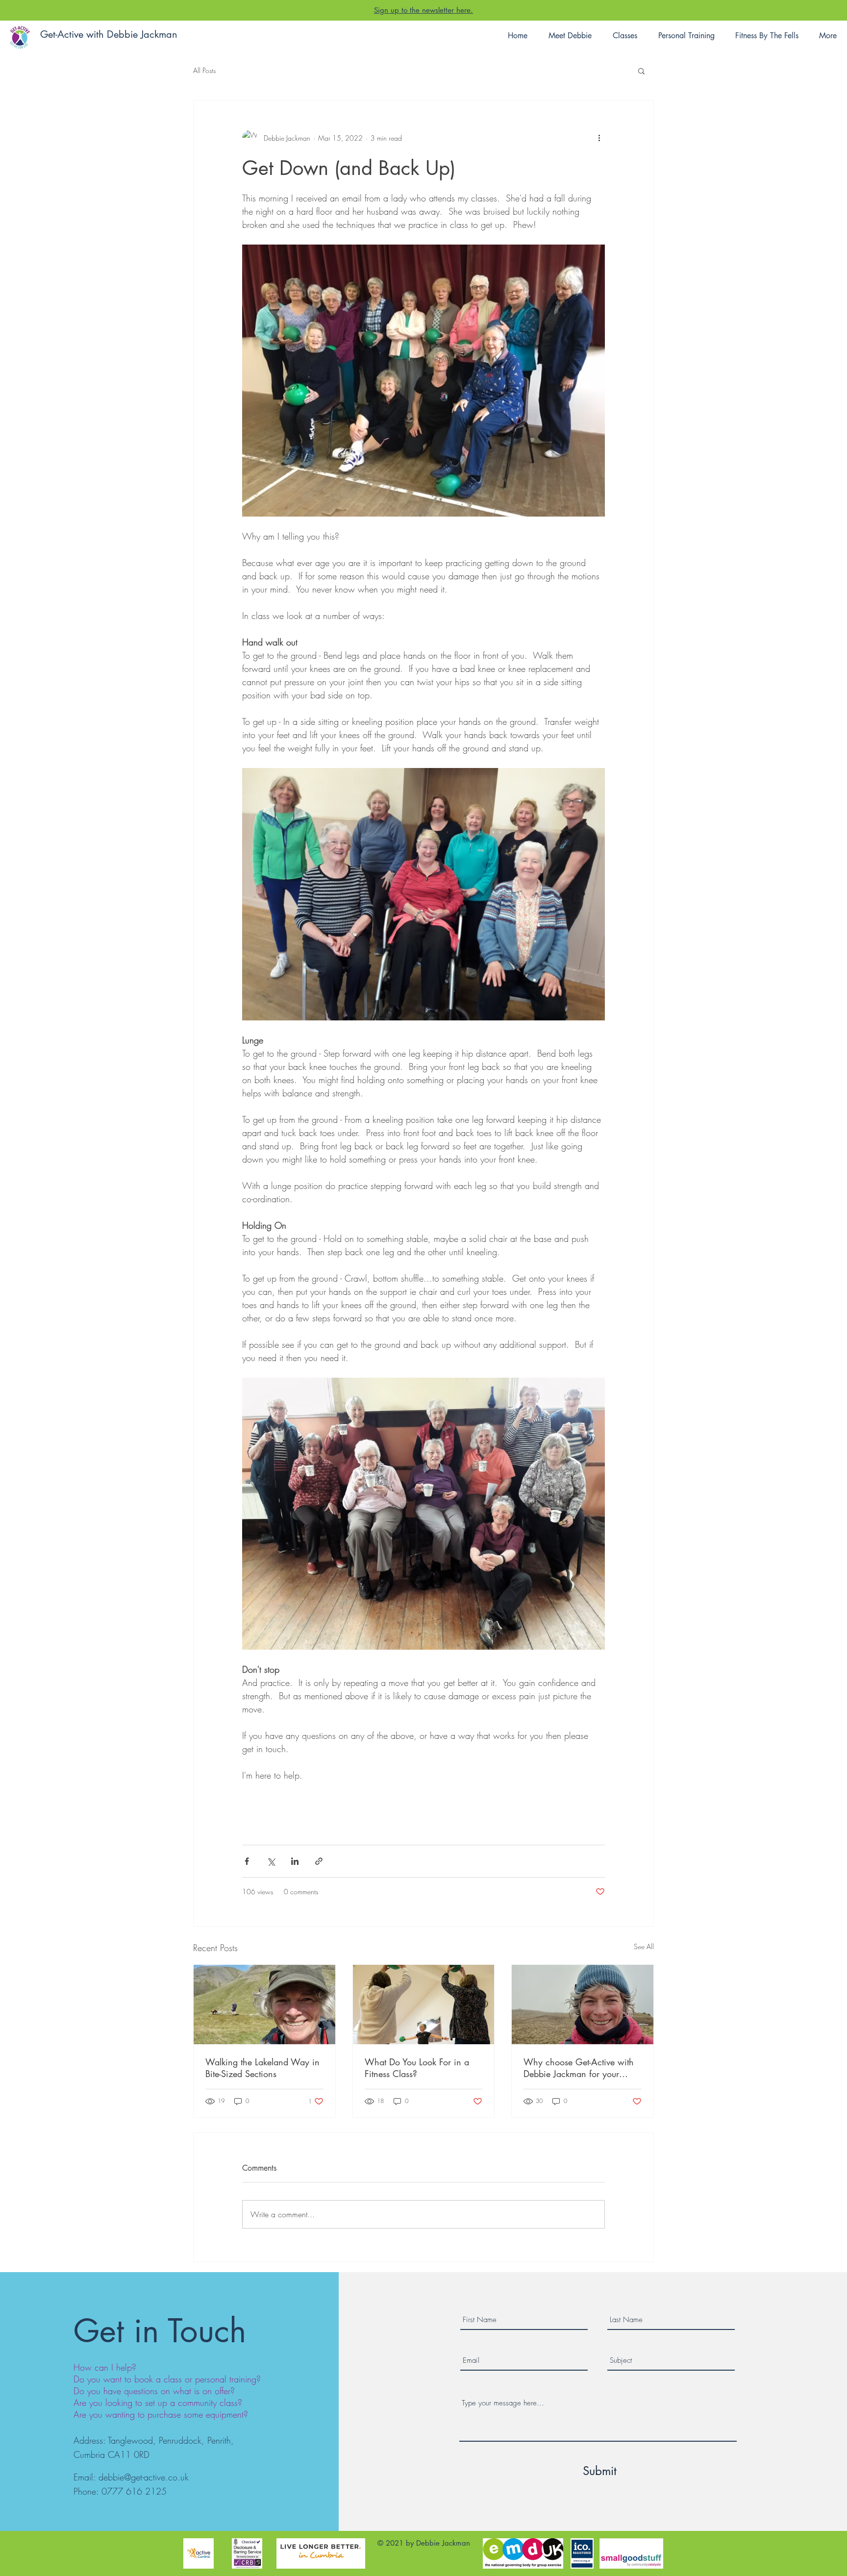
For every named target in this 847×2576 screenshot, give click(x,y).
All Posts (204, 70)
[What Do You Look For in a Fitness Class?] (424, 2005)
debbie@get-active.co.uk (144, 2477)
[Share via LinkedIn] (295, 1861)
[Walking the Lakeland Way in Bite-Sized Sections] (264, 2005)
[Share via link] (319, 1861)
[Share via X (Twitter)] (271, 1861)
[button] (641, 71)
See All (644, 1946)
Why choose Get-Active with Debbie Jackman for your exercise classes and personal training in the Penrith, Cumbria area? (580, 2068)
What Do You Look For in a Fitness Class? (417, 2068)
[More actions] (599, 138)
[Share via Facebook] (247, 1861)
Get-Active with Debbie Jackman (109, 34)
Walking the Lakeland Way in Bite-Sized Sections (262, 2068)
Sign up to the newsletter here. (423, 10)
